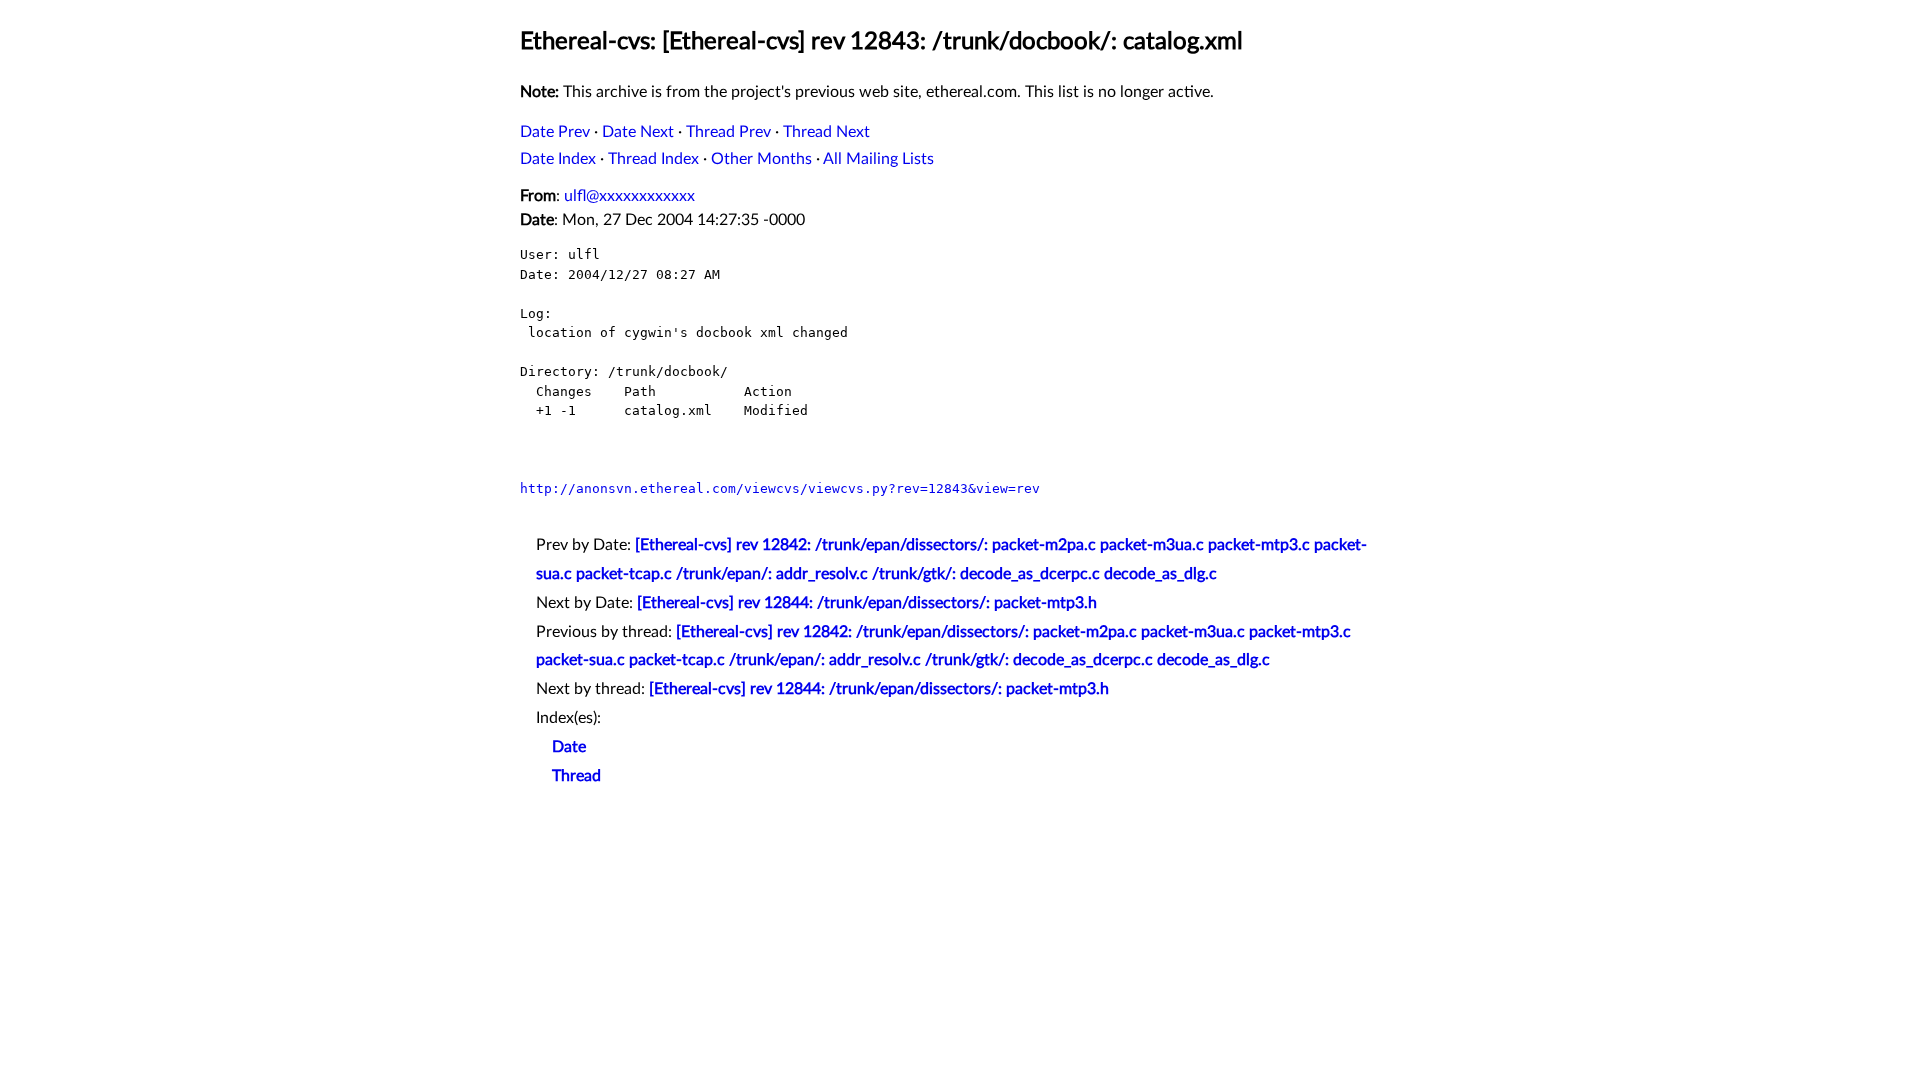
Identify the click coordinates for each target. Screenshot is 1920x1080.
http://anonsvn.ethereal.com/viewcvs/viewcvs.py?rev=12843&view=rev (780, 488)
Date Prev (555, 132)
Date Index (558, 159)
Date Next (638, 132)
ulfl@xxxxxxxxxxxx (629, 196)
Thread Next (826, 132)
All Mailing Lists (878, 159)
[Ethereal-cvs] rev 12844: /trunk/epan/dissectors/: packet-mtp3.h (867, 603)
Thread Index (653, 159)
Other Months (761, 159)
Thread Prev (728, 132)
